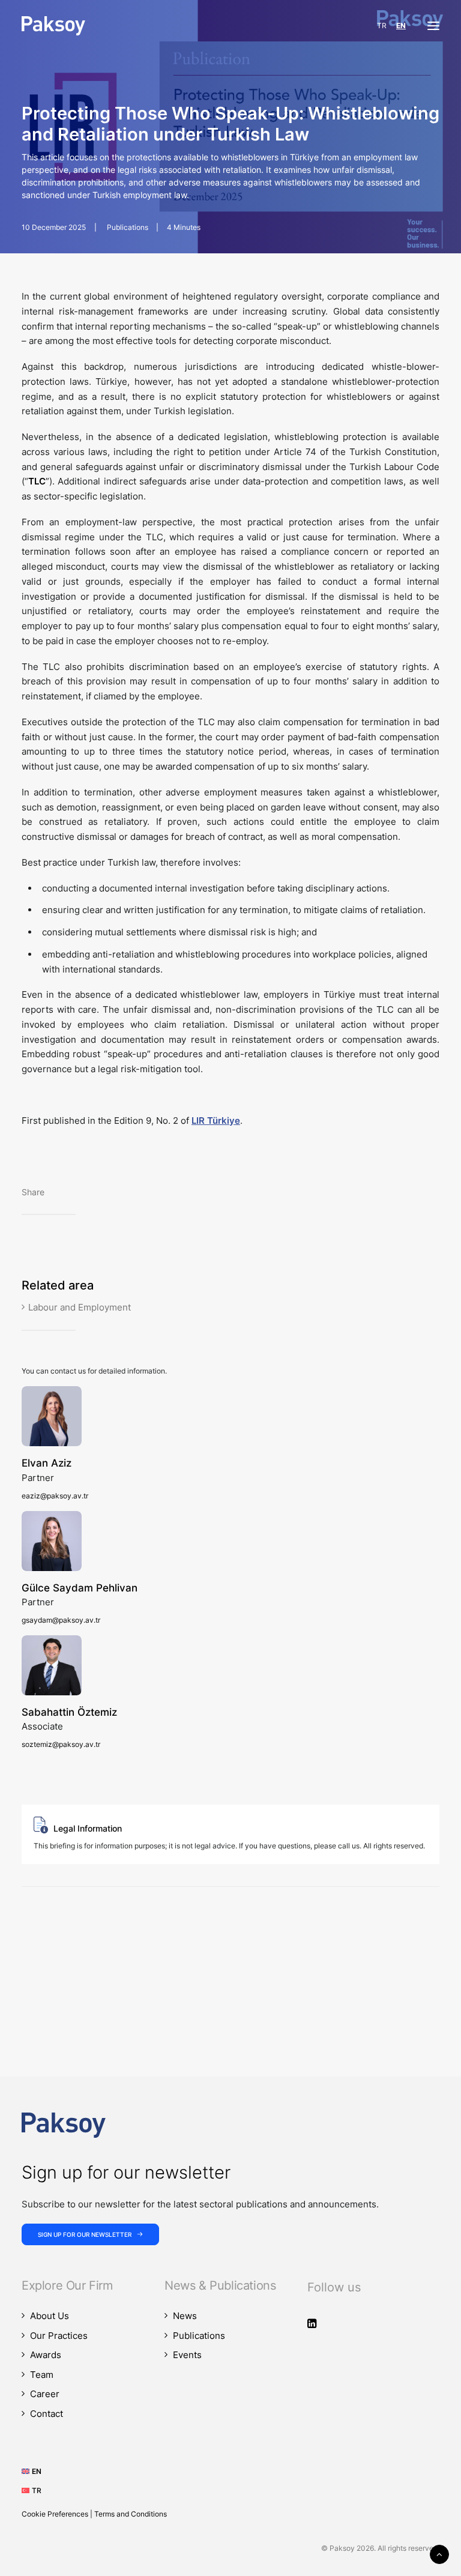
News (185, 2316)
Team (42, 2375)
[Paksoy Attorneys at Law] (53, 26)
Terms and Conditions (131, 2514)
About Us (50, 2316)
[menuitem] (36, 2471)
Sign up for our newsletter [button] (85, 2234)
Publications (128, 227)
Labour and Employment (80, 1307)
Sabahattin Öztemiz (69, 1712)
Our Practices (59, 2336)
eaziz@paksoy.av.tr (55, 1496)
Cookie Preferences (55, 2514)
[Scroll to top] (439, 2553)
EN (401, 26)
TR (382, 26)
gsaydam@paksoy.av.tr (61, 1620)
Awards (46, 2355)
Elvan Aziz (47, 1463)
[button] (433, 26)
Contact (47, 2414)
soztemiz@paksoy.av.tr (61, 1744)
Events (187, 2355)
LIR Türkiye (216, 1121)
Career (45, 2394)
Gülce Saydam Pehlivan (80, 1588)
